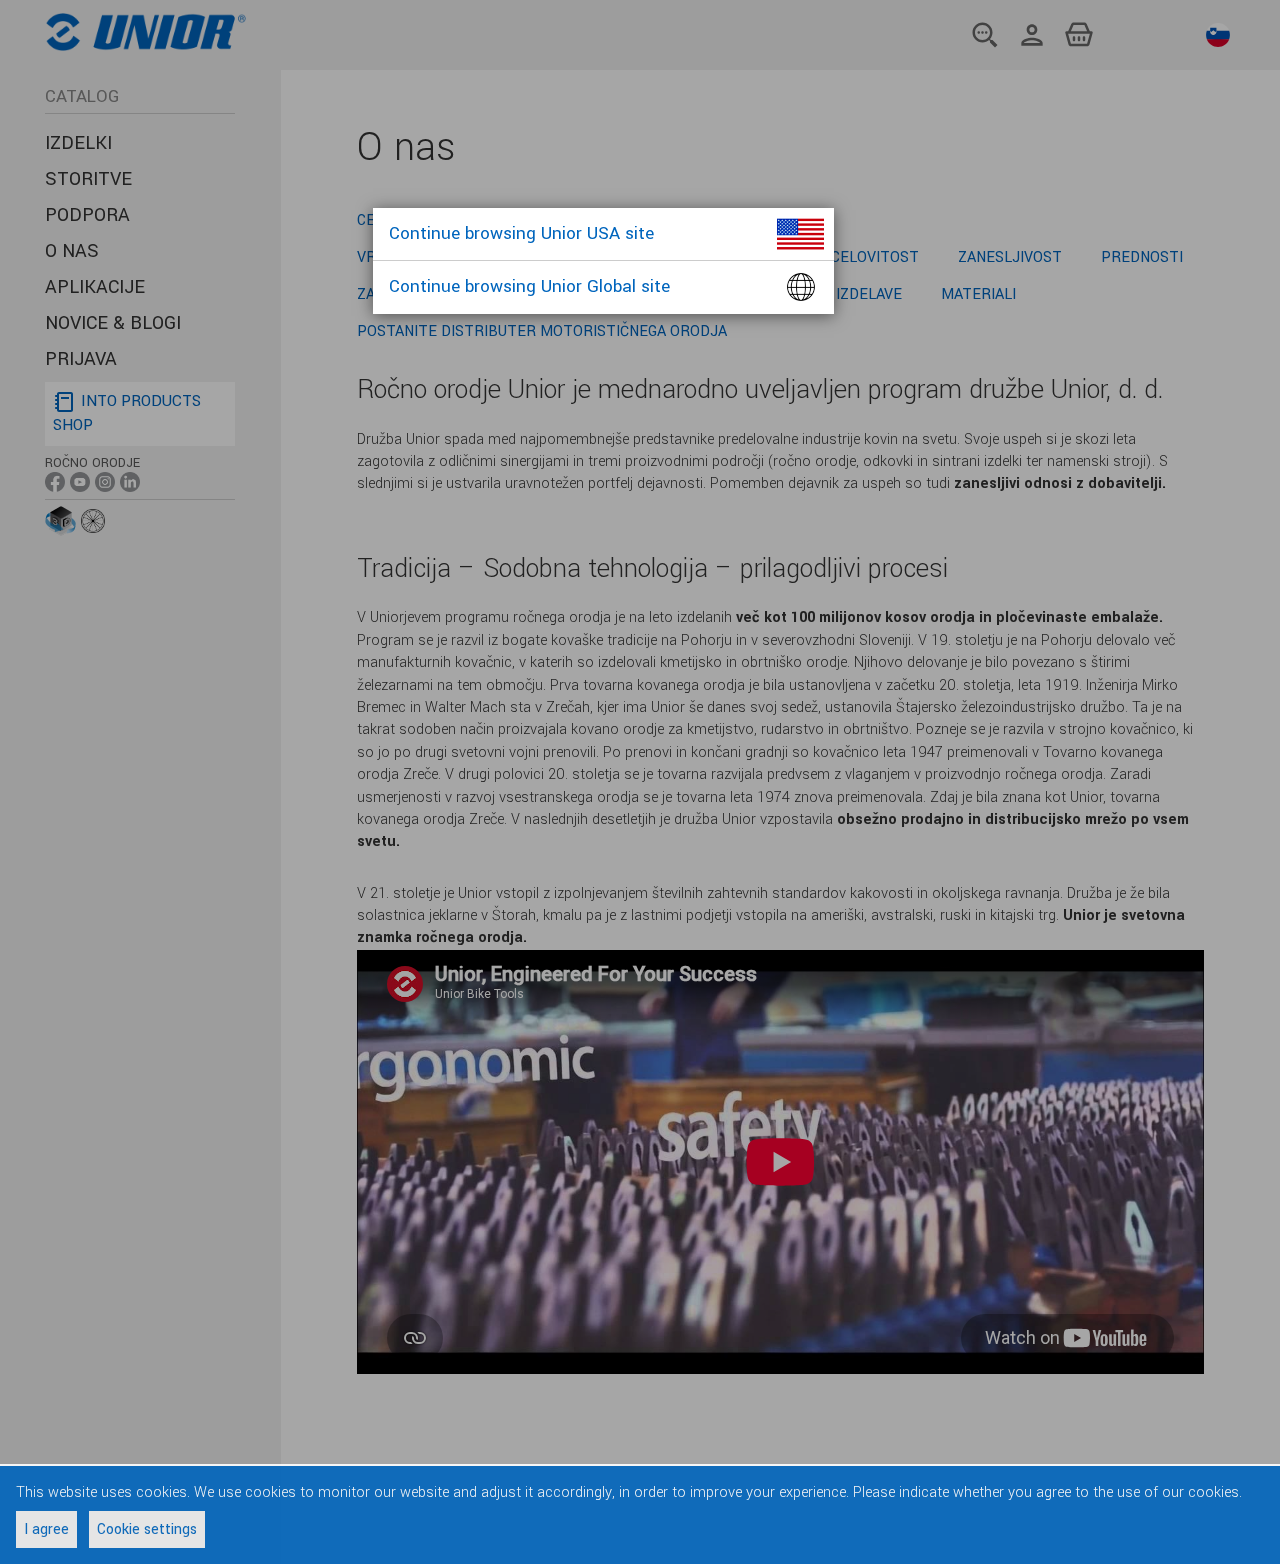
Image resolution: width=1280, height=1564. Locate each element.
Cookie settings (147, 1529)
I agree (46, 1529)
